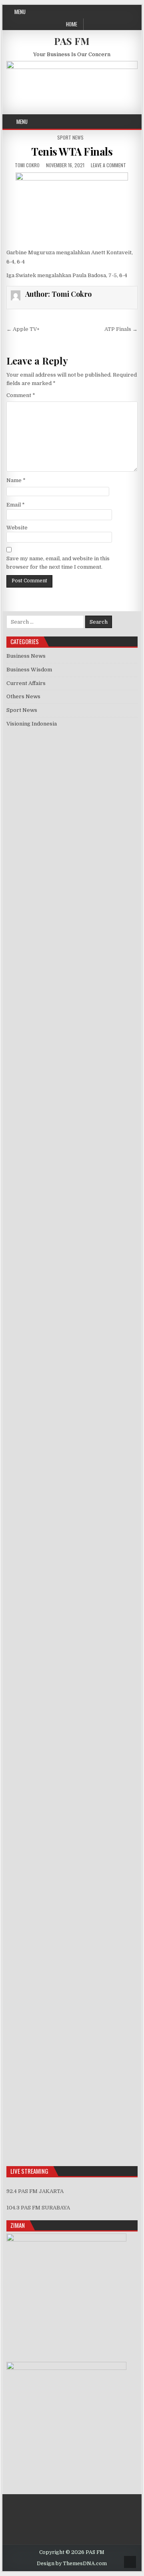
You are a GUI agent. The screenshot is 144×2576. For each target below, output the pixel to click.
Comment (21, 395)
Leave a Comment (108, 165)
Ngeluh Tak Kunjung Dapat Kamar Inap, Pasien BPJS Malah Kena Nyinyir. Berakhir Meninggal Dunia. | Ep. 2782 (66, 1651)
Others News (23, 696)
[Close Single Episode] (72, 956)
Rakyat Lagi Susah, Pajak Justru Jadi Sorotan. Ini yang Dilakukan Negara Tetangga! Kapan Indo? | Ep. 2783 (72, 1610)
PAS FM (72, 41)
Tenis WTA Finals (72, 151)
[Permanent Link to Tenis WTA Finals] (72, 208)
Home (72, 24)
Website (17, 528)
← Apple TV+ (23, 329)
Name (16, 480)
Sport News (70, 137)
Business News (26, 656)
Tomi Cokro (27, 165)
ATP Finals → (121, 329)
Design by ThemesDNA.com (72, 2564)
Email (16, 505)
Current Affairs (26, 683)
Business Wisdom (29, 670)
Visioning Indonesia (32, 724)
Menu (20, 12)
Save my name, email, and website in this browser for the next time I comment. (58, 563)
